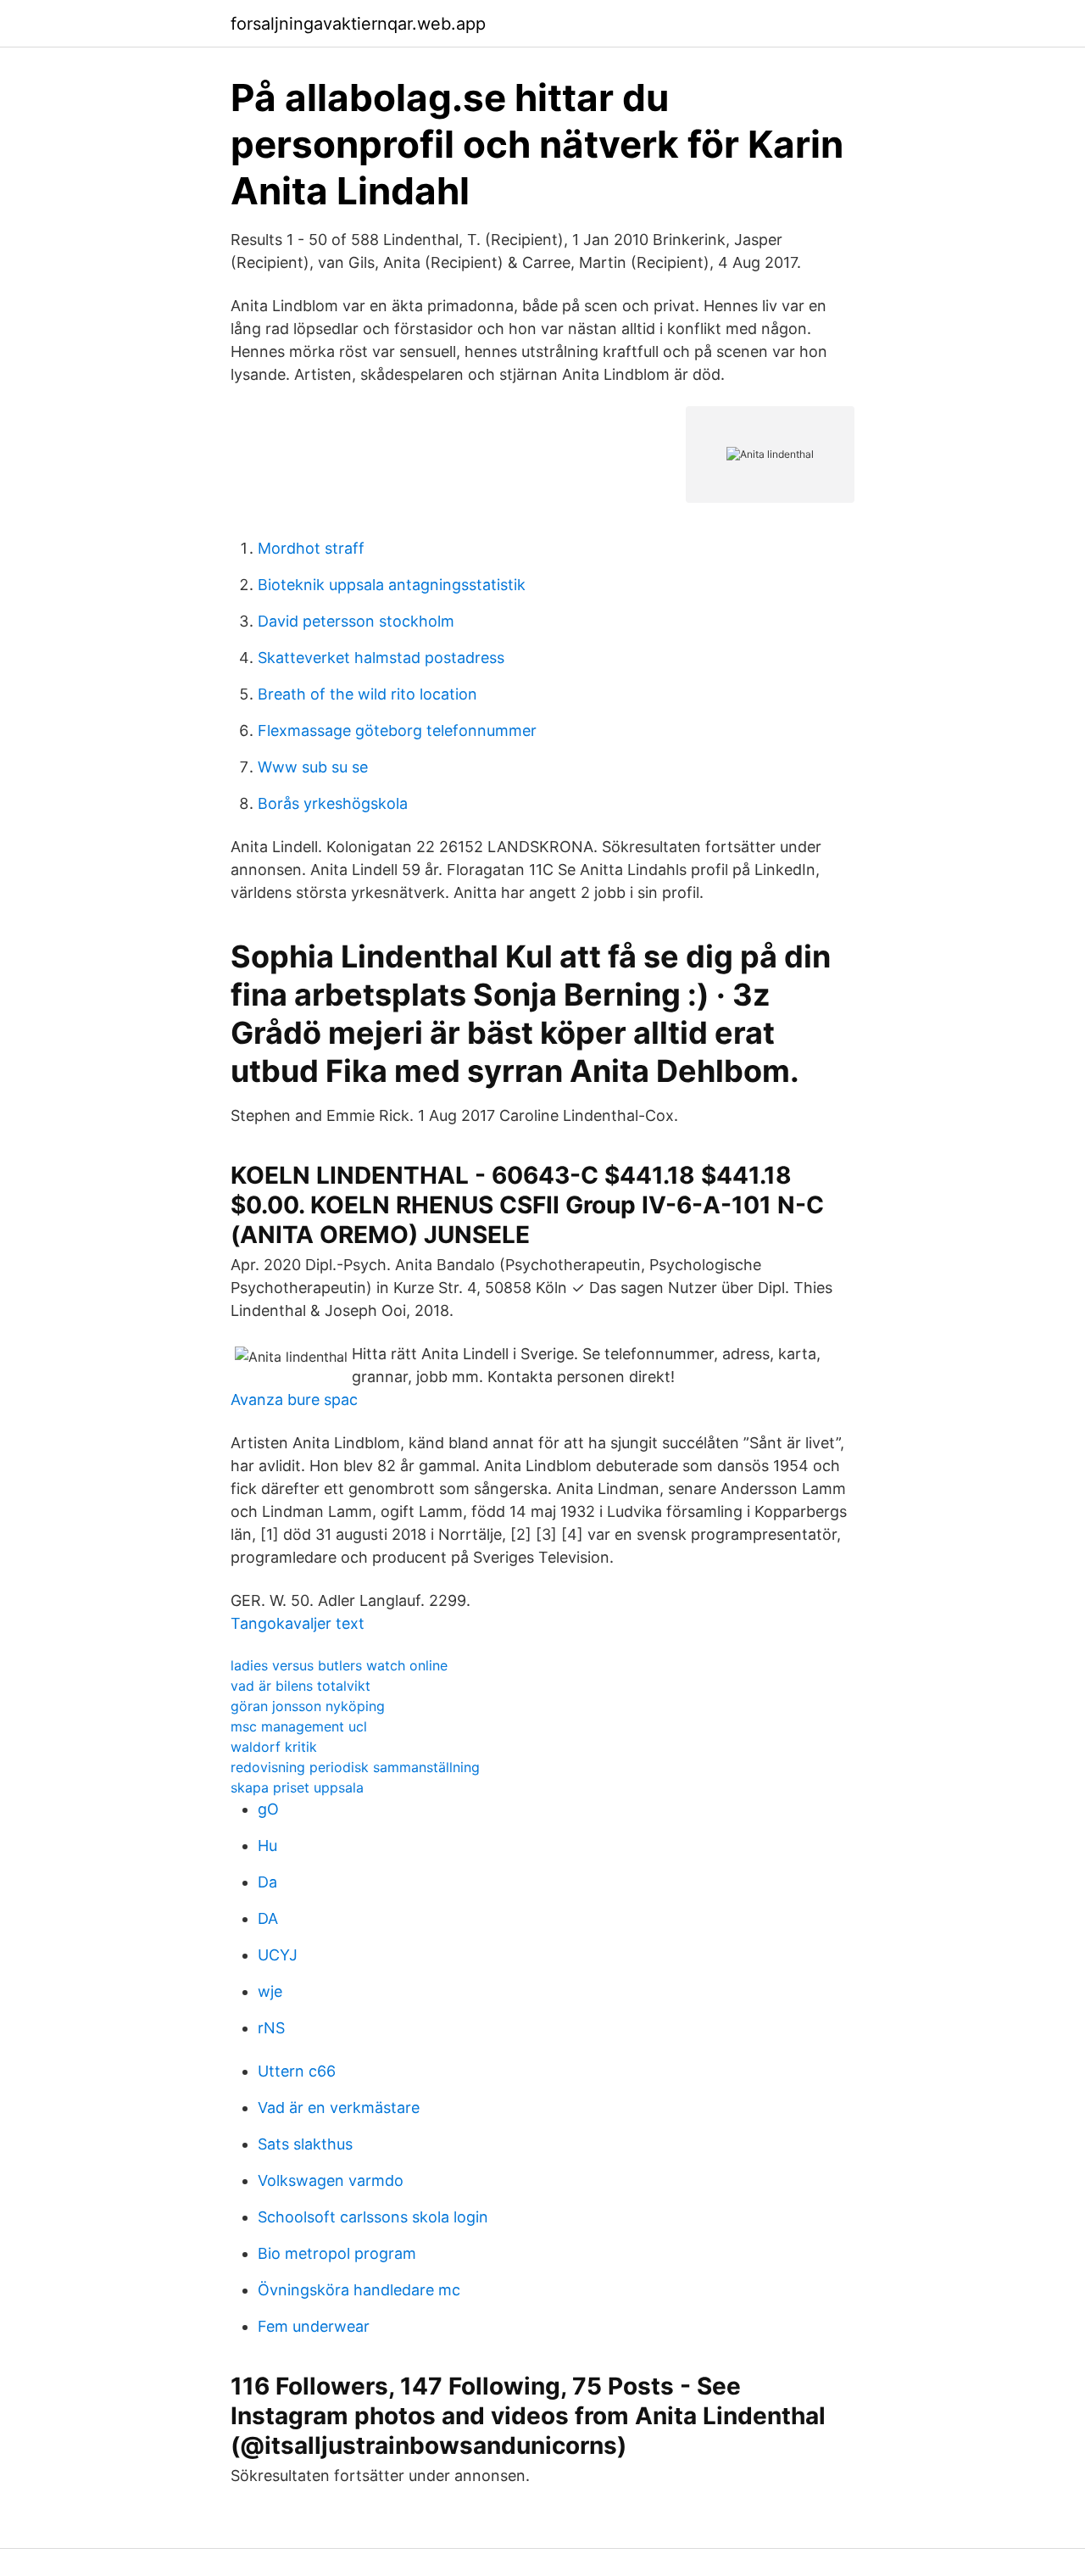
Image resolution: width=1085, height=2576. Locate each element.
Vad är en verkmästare (339, 2108)
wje (270, 1991)
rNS (271, 2028)
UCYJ (278, 1955)
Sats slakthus (305, 2144)
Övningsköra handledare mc (359, 2290)
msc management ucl (299, 1726)
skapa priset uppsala (297, 1787)
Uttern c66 (297, 2071)
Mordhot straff (311, 548)
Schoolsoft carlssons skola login (373, 2217)
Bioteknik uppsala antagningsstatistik (392, 585)
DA (268, 1918)
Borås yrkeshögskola (333, 803)
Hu (267, 1846)
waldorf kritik (274, 1747)
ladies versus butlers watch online (339, 1665)
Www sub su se (313, 767)
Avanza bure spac (294, 1400)
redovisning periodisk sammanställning (355, 1767)
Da (267, 1882)
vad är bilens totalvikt (300, 1686)
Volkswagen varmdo (331, 2180)
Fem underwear (314, 2326)
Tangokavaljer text (298, 1623)
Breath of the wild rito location (367, 694)
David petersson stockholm (356, 621)
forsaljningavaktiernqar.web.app (358, 24)
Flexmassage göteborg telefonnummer (397, 730)
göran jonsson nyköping (308, 1706)
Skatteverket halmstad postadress (381, 658)
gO (268, 1809)
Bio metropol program (337, 2253)
